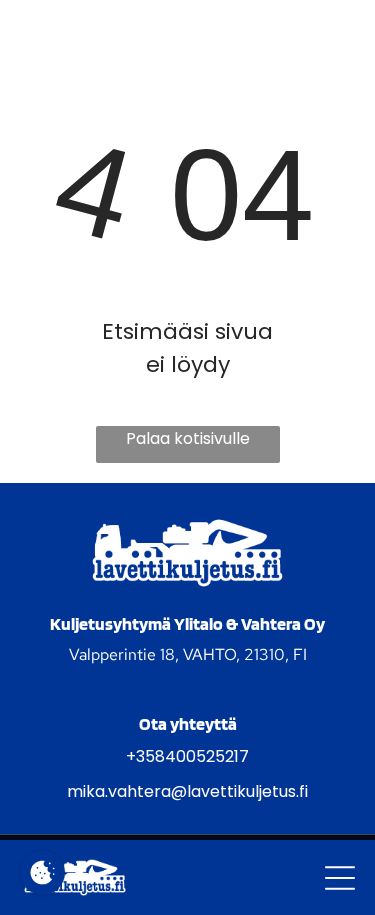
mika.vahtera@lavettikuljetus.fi (187, 791)
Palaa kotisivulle (188, 438)
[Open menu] (340, 878)
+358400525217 (187, 756)
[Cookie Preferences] (42, 872)
